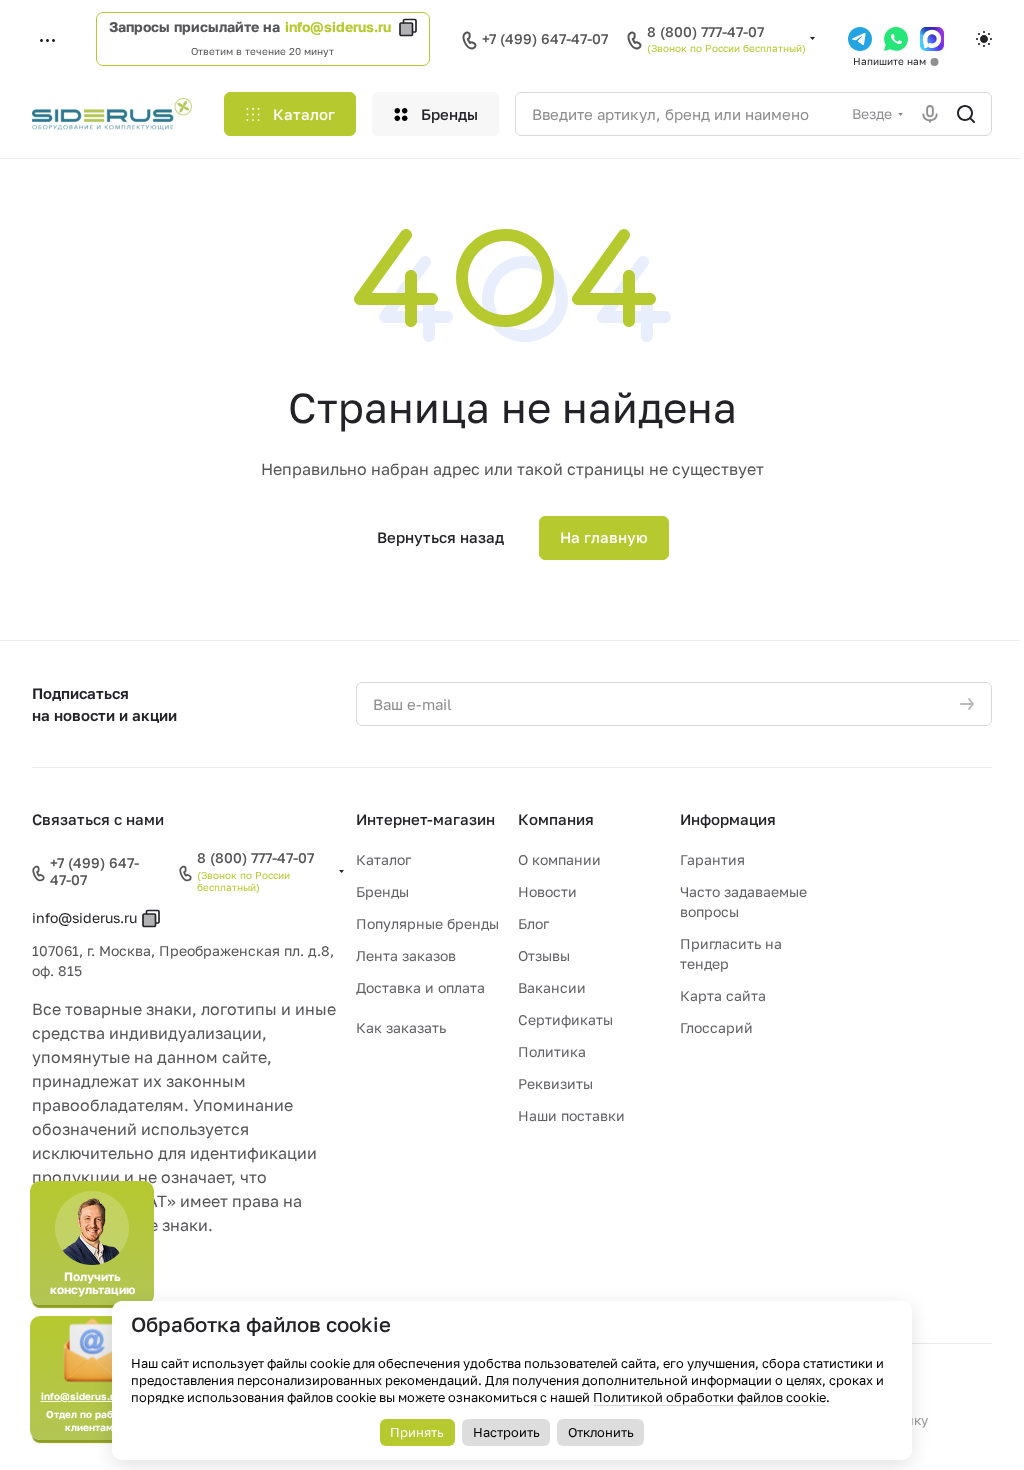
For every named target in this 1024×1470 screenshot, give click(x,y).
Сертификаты (565, 1019)
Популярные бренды (427, 923)
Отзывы (544, 955)
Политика (552, 1051)
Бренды (382, 891)
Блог (533, 923)
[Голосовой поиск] (930, 114)
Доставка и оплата (420, 987)
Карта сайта (723, 995)
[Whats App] (896, 39)
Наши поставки (571, 1115)
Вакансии (552, 987)
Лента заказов (406, 955)
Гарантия (712, 859)
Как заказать (401, 1027)
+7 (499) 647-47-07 (545, 38)
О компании (559, 859)
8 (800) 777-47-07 (705, 32)
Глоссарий (716, 1027)
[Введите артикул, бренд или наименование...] (966, 114)
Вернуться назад (440, 537)
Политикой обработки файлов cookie (709, 1397)
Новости (547, 891)
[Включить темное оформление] (984, 39)
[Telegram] (860, 39)
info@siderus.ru (338, 26)
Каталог (383, 859)
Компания (556, 819)
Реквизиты (555, 1083)
